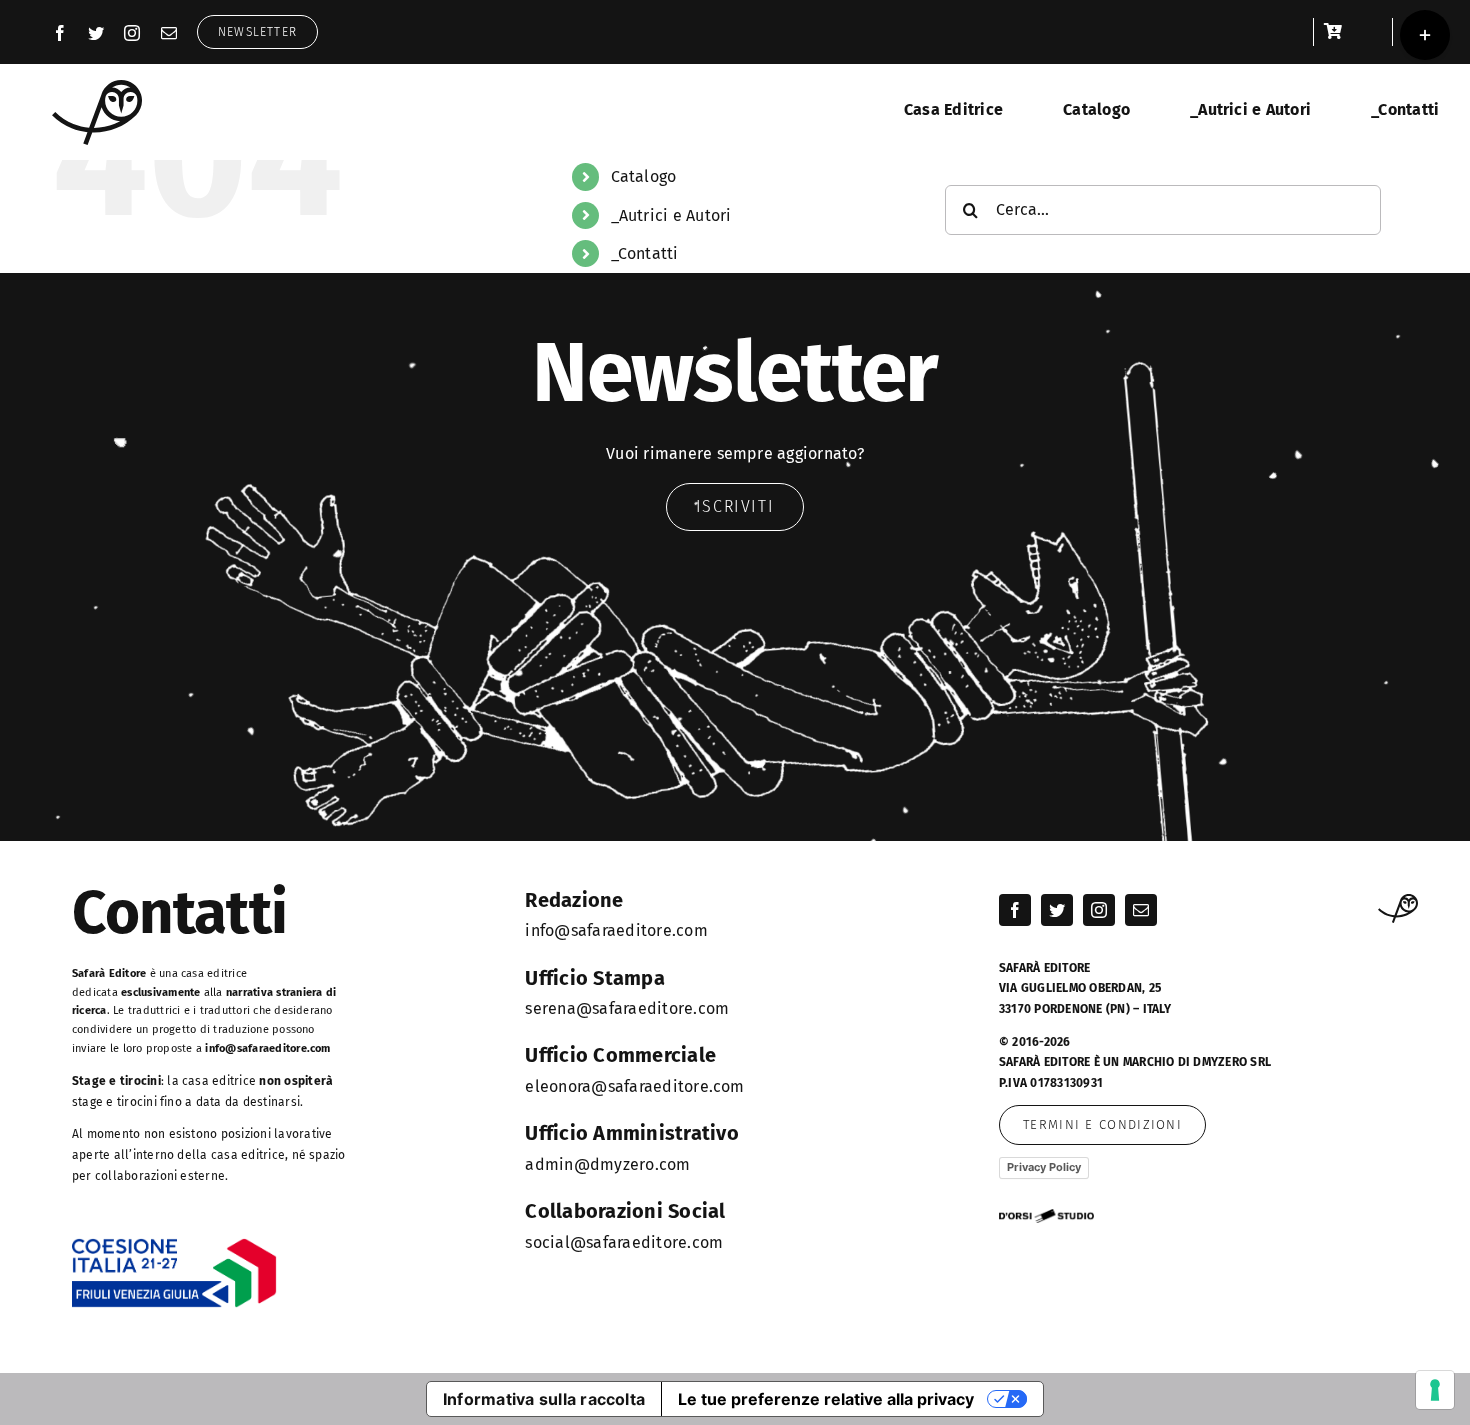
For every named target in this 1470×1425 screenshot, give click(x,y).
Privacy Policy (1044, 1167)
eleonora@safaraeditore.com (634, 1086)
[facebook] (60, 33)
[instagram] (132, 33)
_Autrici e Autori (671, 215)
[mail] (169, 33)
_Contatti (645, 253)
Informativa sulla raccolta (544, 1399)
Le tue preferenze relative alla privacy (826, 1399)
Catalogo (644, 176)
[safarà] (97, 87)
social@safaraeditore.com (624, 1242)
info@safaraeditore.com (267, 1048)
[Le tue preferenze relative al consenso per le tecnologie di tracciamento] (1435, 1390)
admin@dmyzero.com (607, 1164)
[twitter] (96, 33)
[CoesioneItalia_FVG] (174, 1245)
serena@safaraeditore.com (627, 1008)
